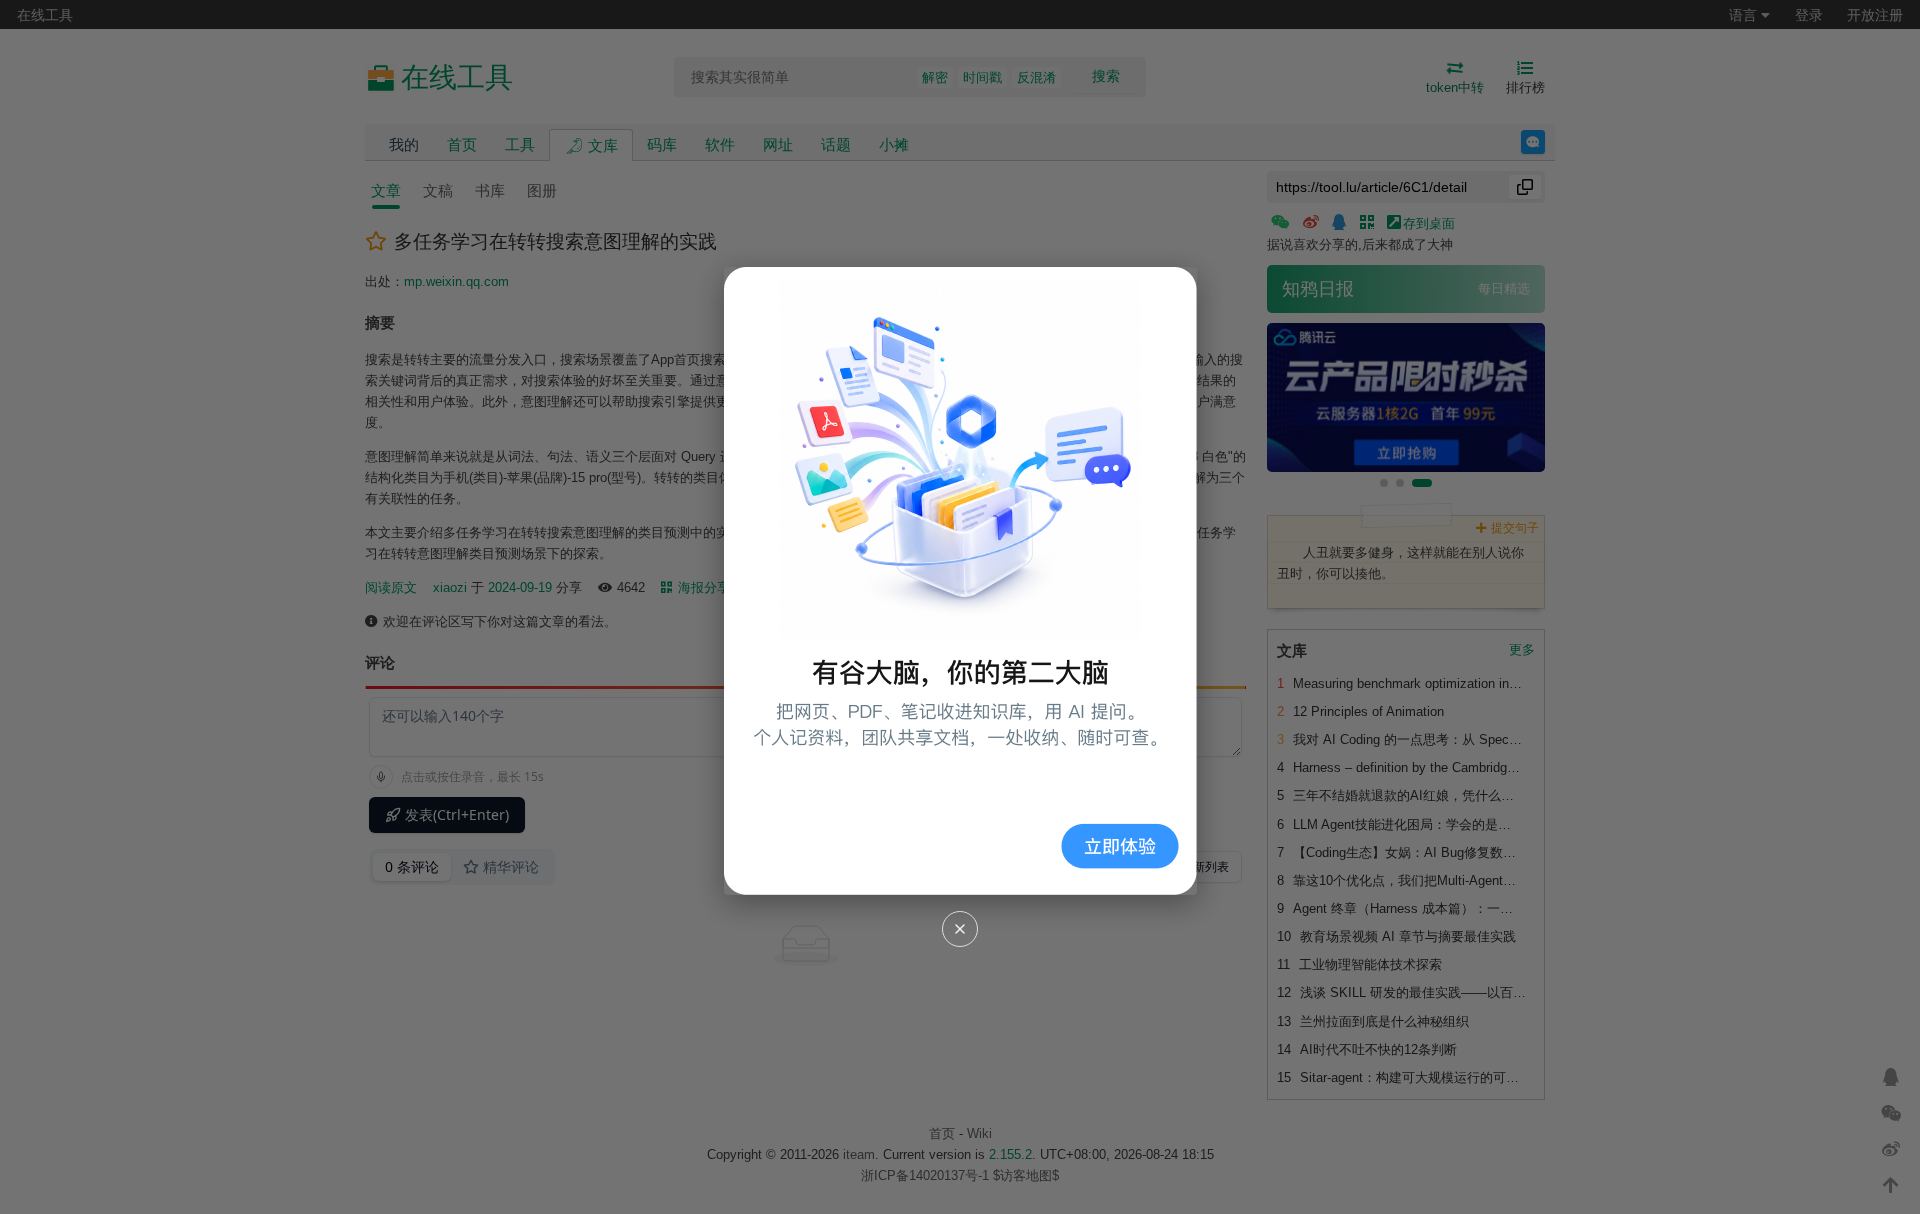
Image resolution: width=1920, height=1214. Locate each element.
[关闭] (960, 929)
